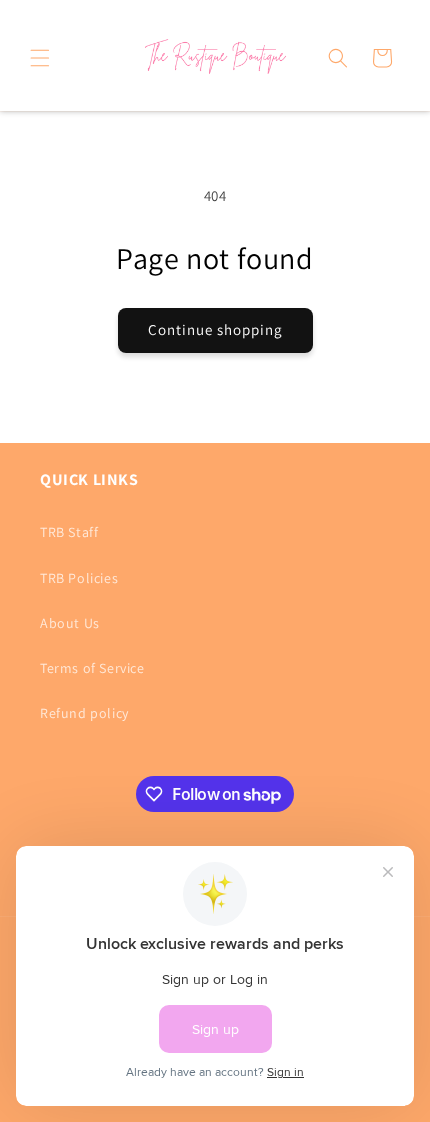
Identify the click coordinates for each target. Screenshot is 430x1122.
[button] (40, 58)
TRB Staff (69, 532)
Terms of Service (92, 668)
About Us (70, 623)
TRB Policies (79, 578)
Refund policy (84, 713)
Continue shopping (215, 329)
